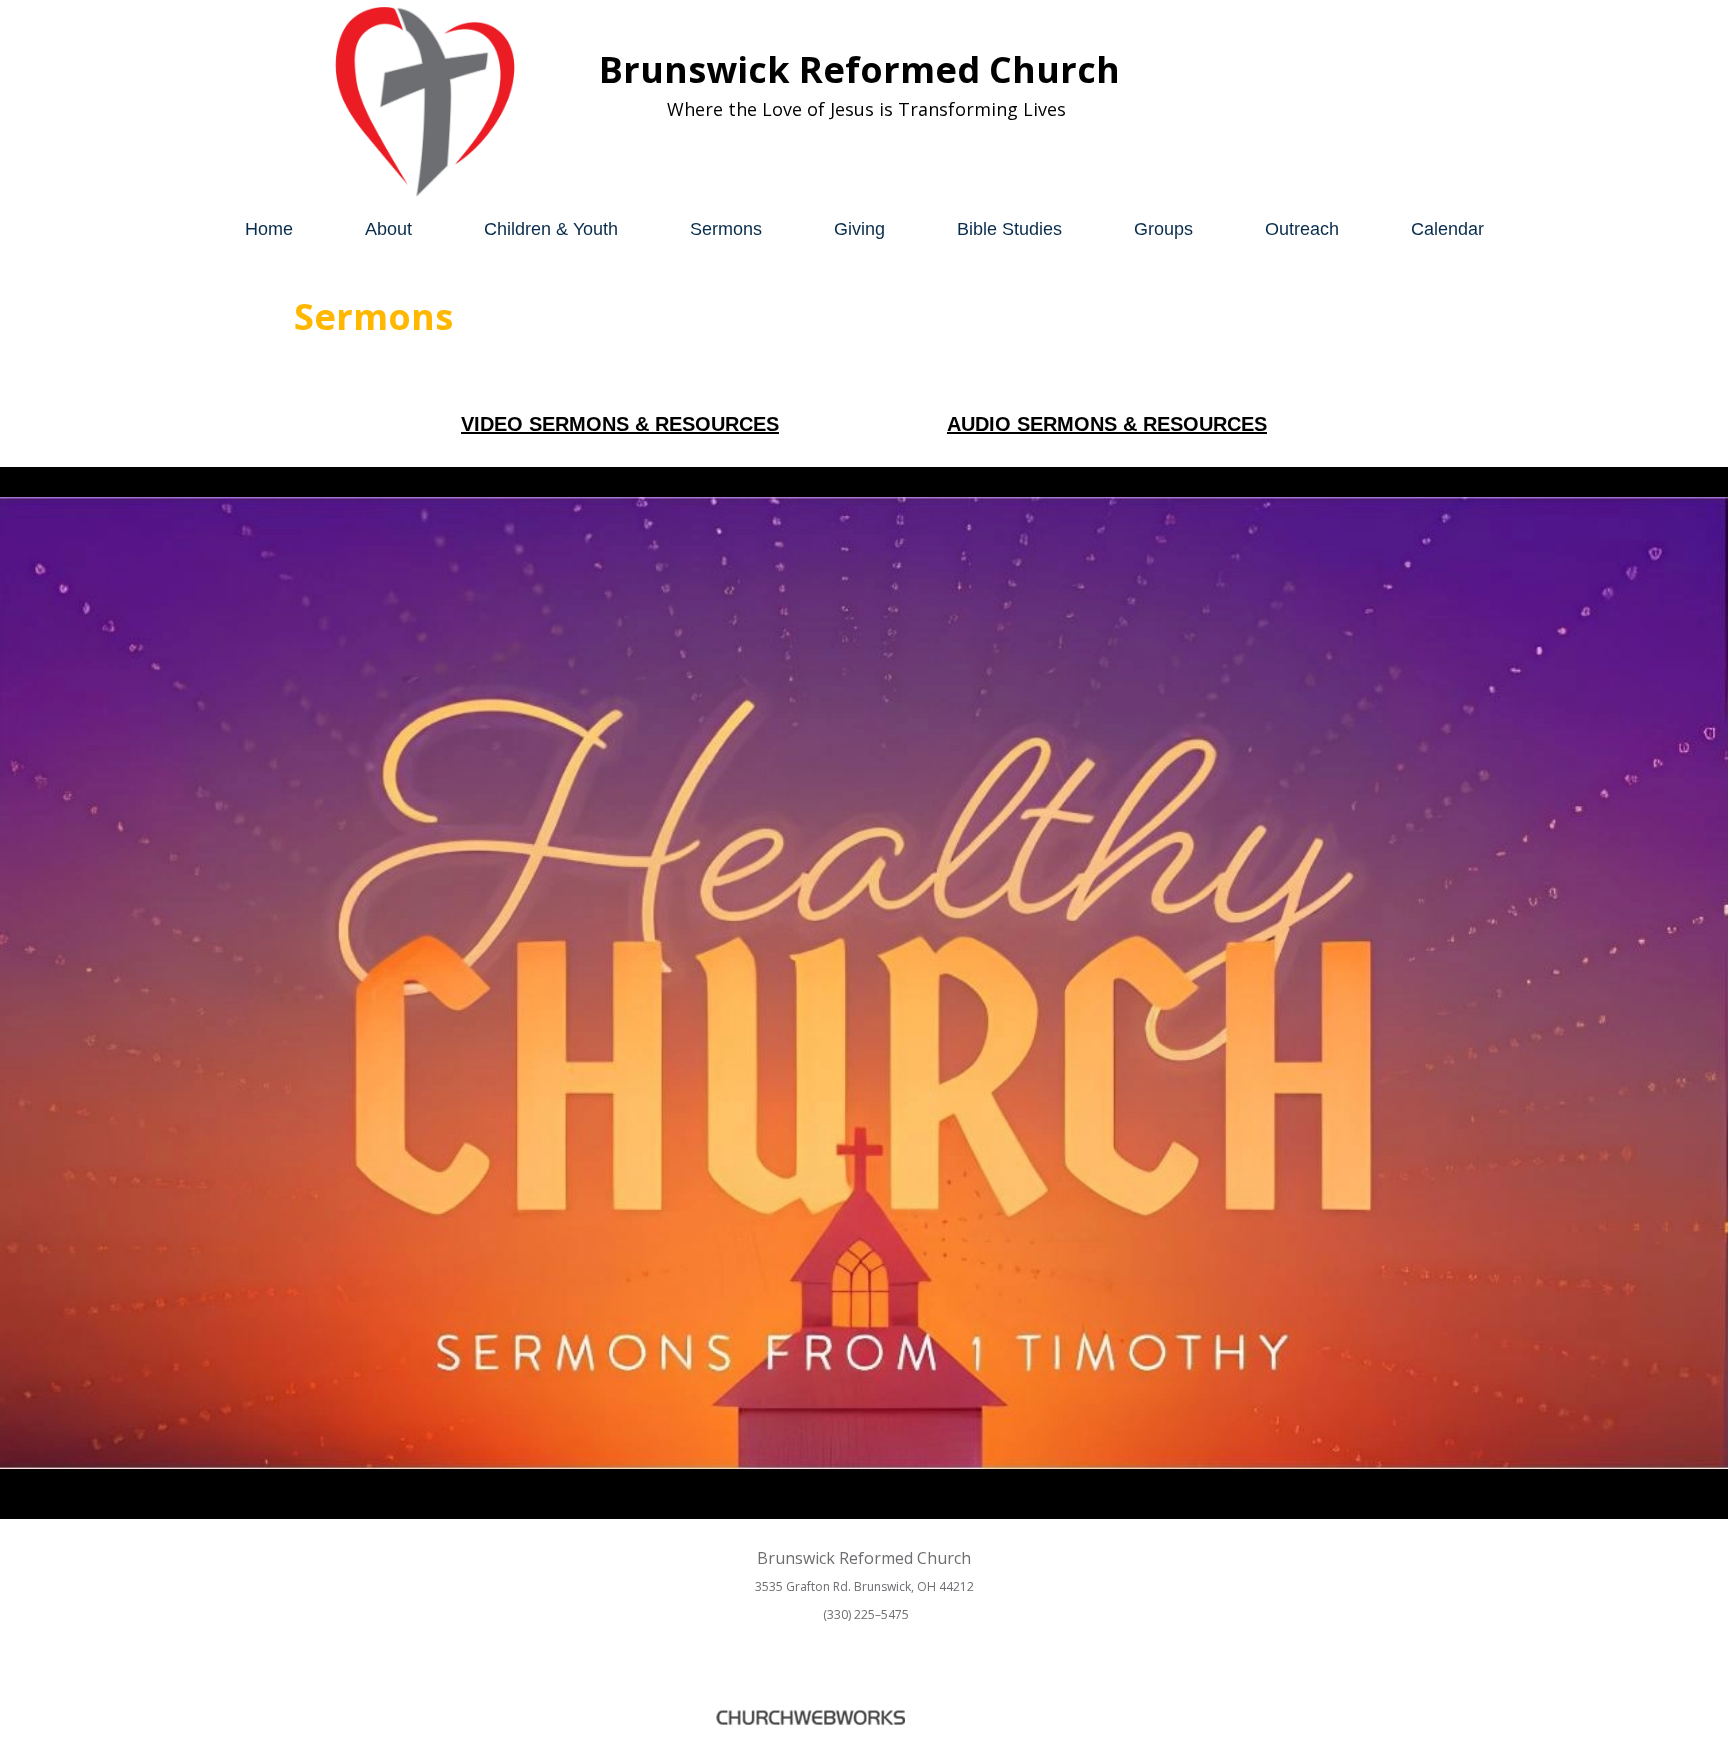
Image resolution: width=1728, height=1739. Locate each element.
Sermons (726, 229)
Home (269, 229)
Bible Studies (1009, 229)
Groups (1163, 229)
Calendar (1447, 229)
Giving (859, 229)
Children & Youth (551, 229)
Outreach (1302, 229)
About (388, 229)
